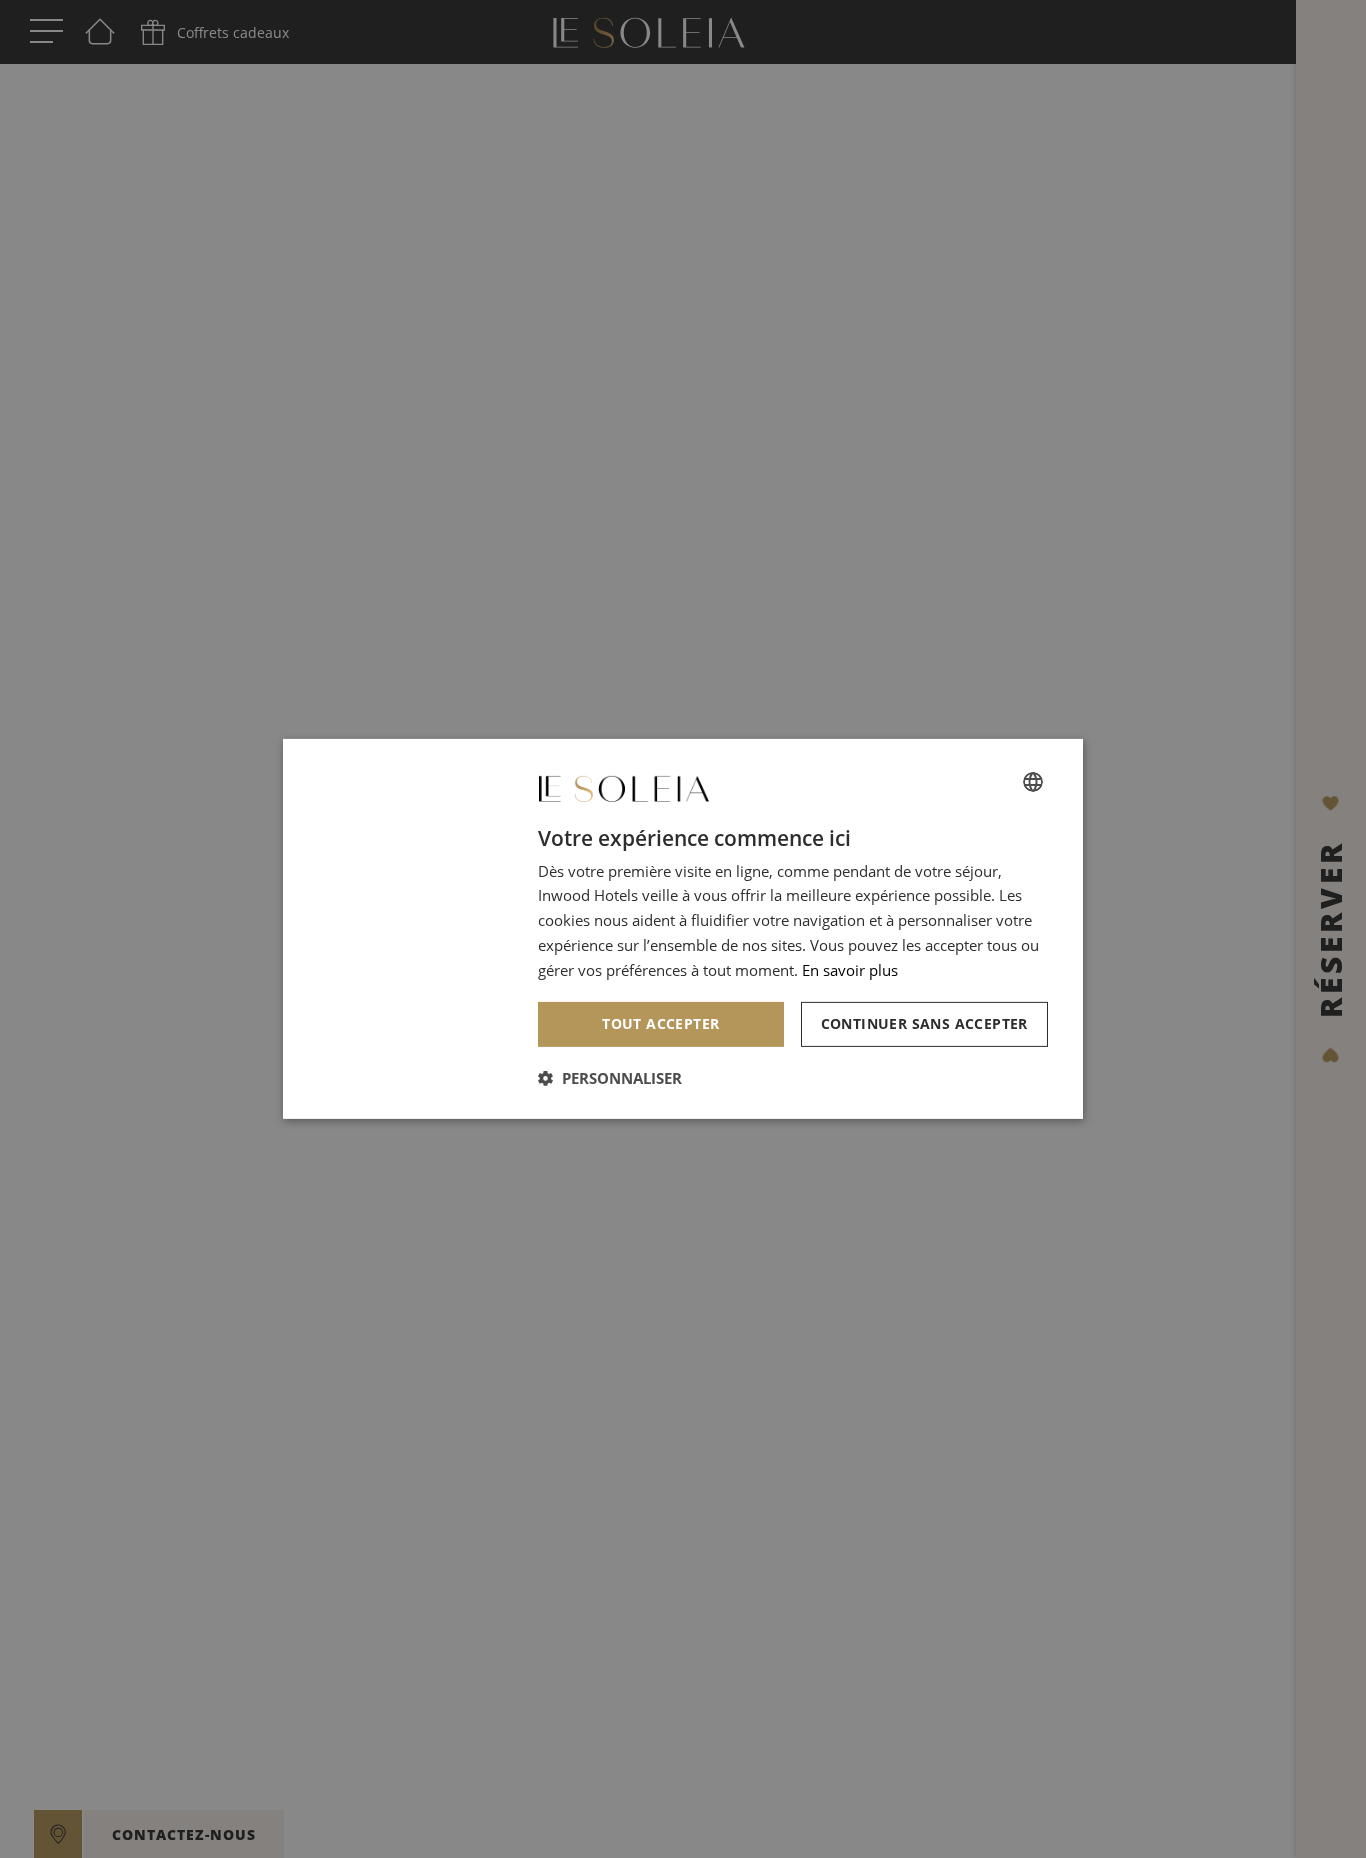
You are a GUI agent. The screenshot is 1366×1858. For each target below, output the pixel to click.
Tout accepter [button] (660, 1023)
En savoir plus (850, 970)
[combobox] (1033, 782)
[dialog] (683, 929)
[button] (610, 1078)
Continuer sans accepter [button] (924, 1023)
